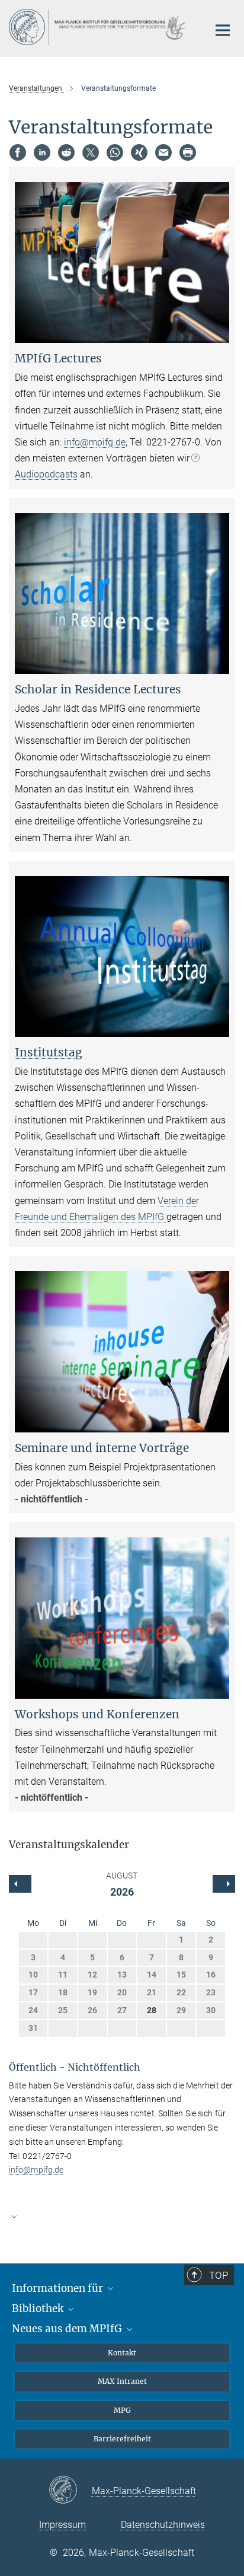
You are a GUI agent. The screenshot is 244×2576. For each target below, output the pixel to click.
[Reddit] (66, 152)
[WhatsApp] (115, 152)
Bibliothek (39, 2308)
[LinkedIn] (42, 152)
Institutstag (49, 1052)
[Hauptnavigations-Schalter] (223, 30)
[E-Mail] (163, 152)
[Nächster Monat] (20, 1884)
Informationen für (59, 2288)
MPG (122, 2410)
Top (219, 2275)
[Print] (188, 152)
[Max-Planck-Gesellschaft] (70, 2491)
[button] (122, 2216)
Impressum (62, 2525)
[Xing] (139, 152)
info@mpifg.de (95, 442)
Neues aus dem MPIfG (68, 2329)
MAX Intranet (122, 2381)
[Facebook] (18, 152)
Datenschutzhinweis (163, 2525)
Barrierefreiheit (122, 2439)
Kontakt (122, 2353)
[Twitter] (91, 152)
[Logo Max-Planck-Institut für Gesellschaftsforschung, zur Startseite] (100, 27)
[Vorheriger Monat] (224, 1884)
